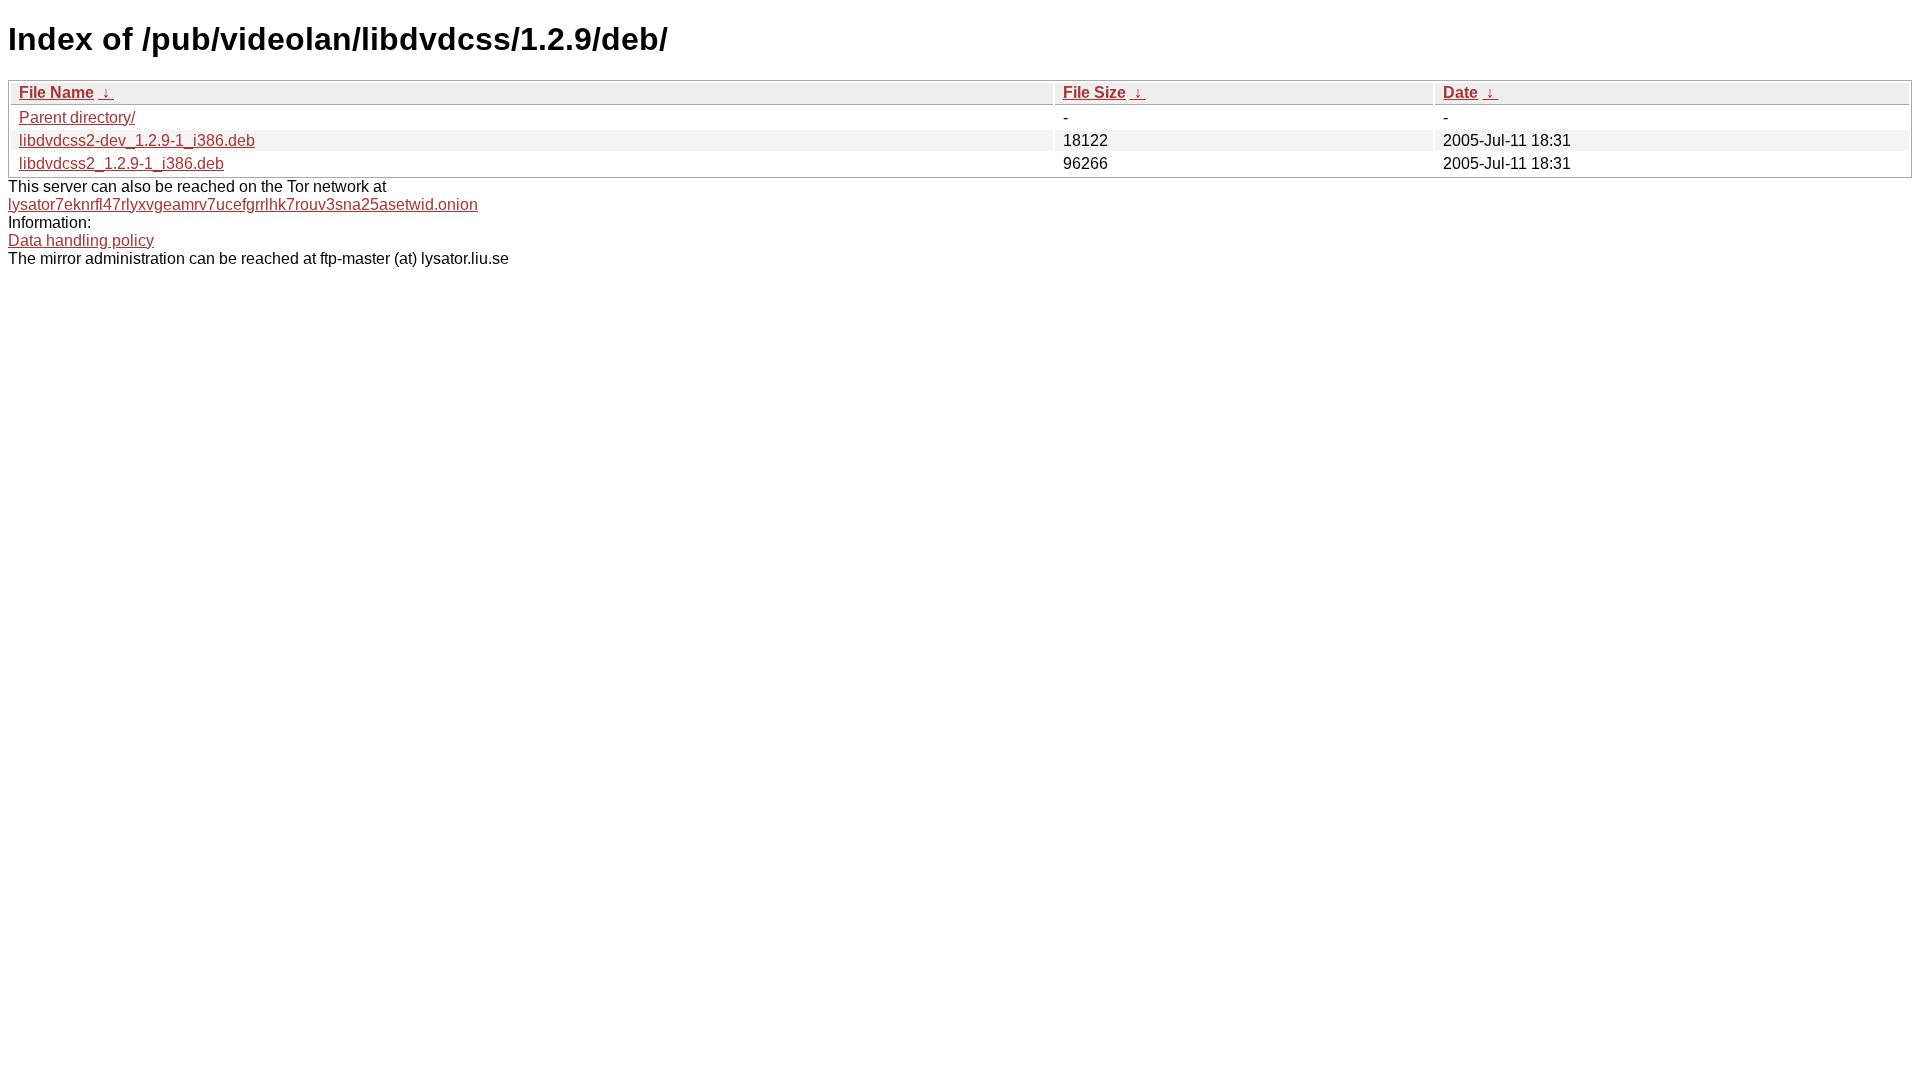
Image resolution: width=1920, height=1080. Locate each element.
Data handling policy (81, 240)
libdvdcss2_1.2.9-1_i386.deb (121, 163)
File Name (56, 92)
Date (1460, 92)
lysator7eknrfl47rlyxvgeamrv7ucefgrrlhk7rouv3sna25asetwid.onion (243, 204)
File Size (1094, 92)
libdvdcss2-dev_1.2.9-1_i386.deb (137, 140)
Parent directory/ (77, 117)
